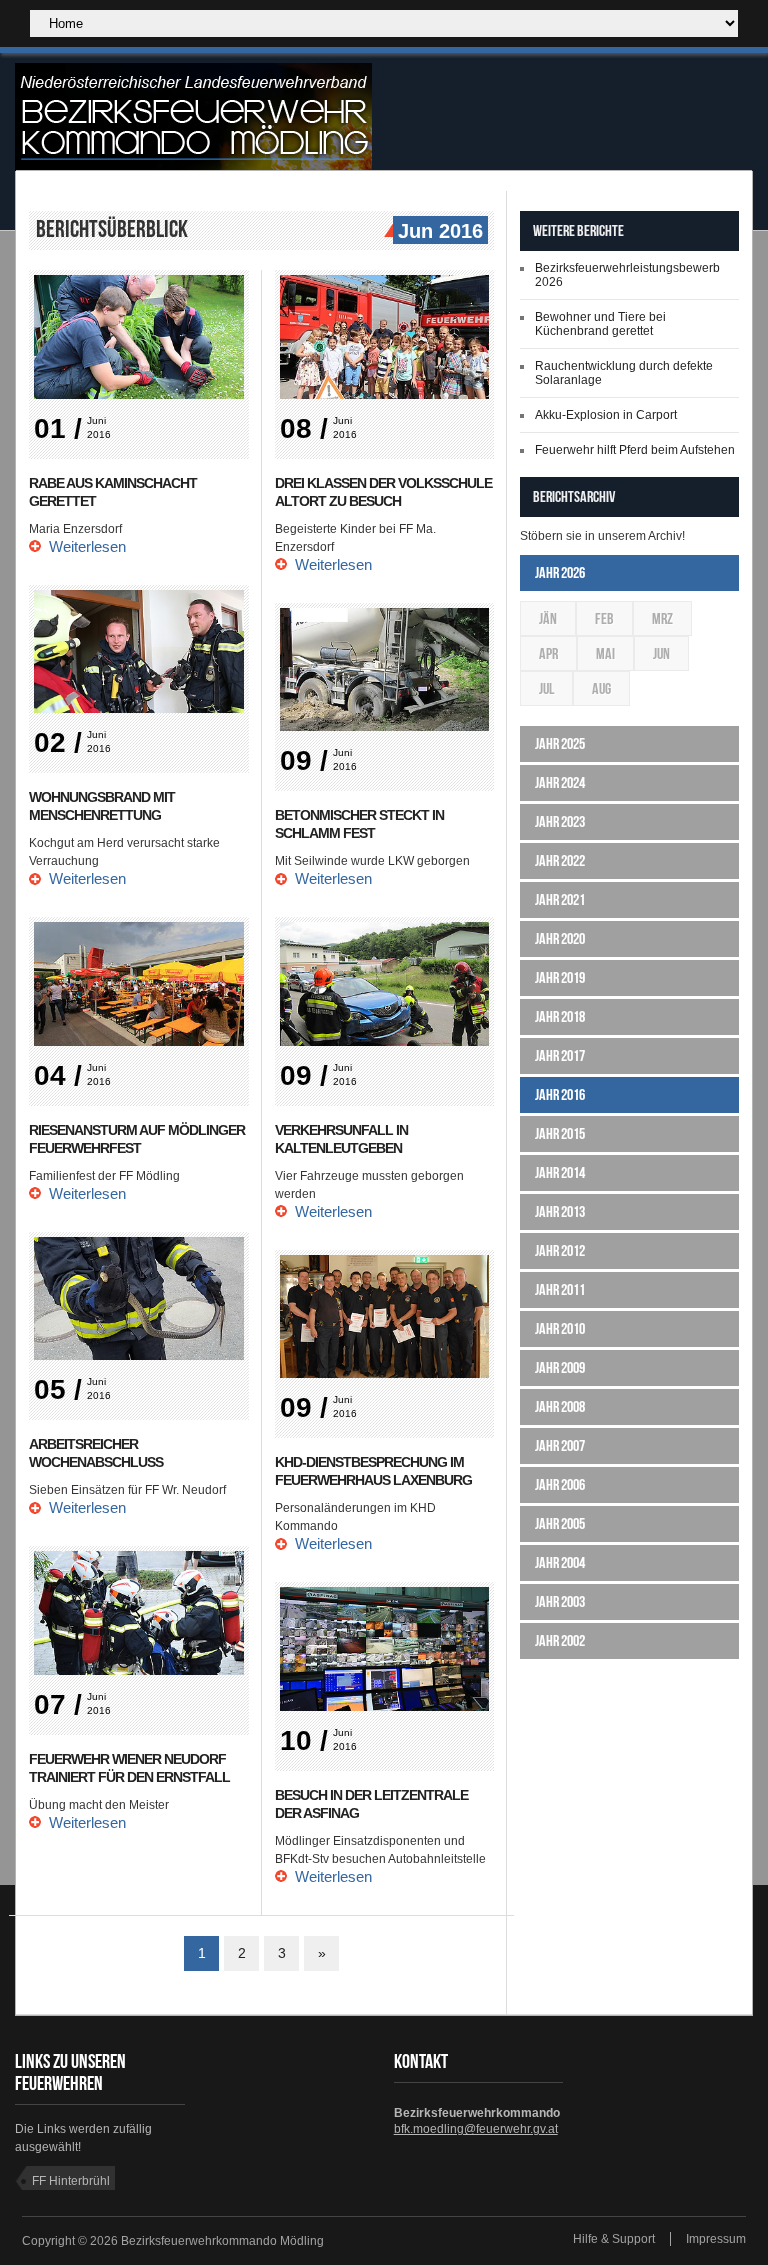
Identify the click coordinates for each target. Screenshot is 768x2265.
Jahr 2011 (560, 1289)
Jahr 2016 (560, 1094)
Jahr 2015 (560, 1133)
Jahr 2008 (560, 1406)
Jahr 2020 (560, 938)
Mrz (662, 618)
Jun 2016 (440, 231)
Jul (546, 688)
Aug (601, 688)
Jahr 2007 (560, 1445)
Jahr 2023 (560, 821)
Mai (605, 653)
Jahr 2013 (560, 1211)
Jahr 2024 (560, 782)
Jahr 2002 (560, 1640)
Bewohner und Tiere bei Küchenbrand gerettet (600, 324)
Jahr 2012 (560, 1250)
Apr (548, 653)
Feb (604, 618)
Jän (548, 618)
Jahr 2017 (560, 1055)
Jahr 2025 (560, 743)
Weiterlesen (87, 546)
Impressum (716, 2239)
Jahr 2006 (560, 1484)
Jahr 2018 (560, 1016)
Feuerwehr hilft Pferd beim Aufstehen (635, 450)
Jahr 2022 (560, 860)
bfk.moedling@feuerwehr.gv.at (476, 2129)
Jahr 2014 (560, 1172)
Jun (661, 653)
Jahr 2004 (560, 1562)
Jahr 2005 (560, 1523)
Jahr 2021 (560, 899)
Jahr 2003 (560, 1601)
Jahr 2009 (560, 1367)
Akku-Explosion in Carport (606, 415)
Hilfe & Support (614, 2239)
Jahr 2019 (560, 977)
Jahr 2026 (560, 572)
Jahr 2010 (560, 1328)
